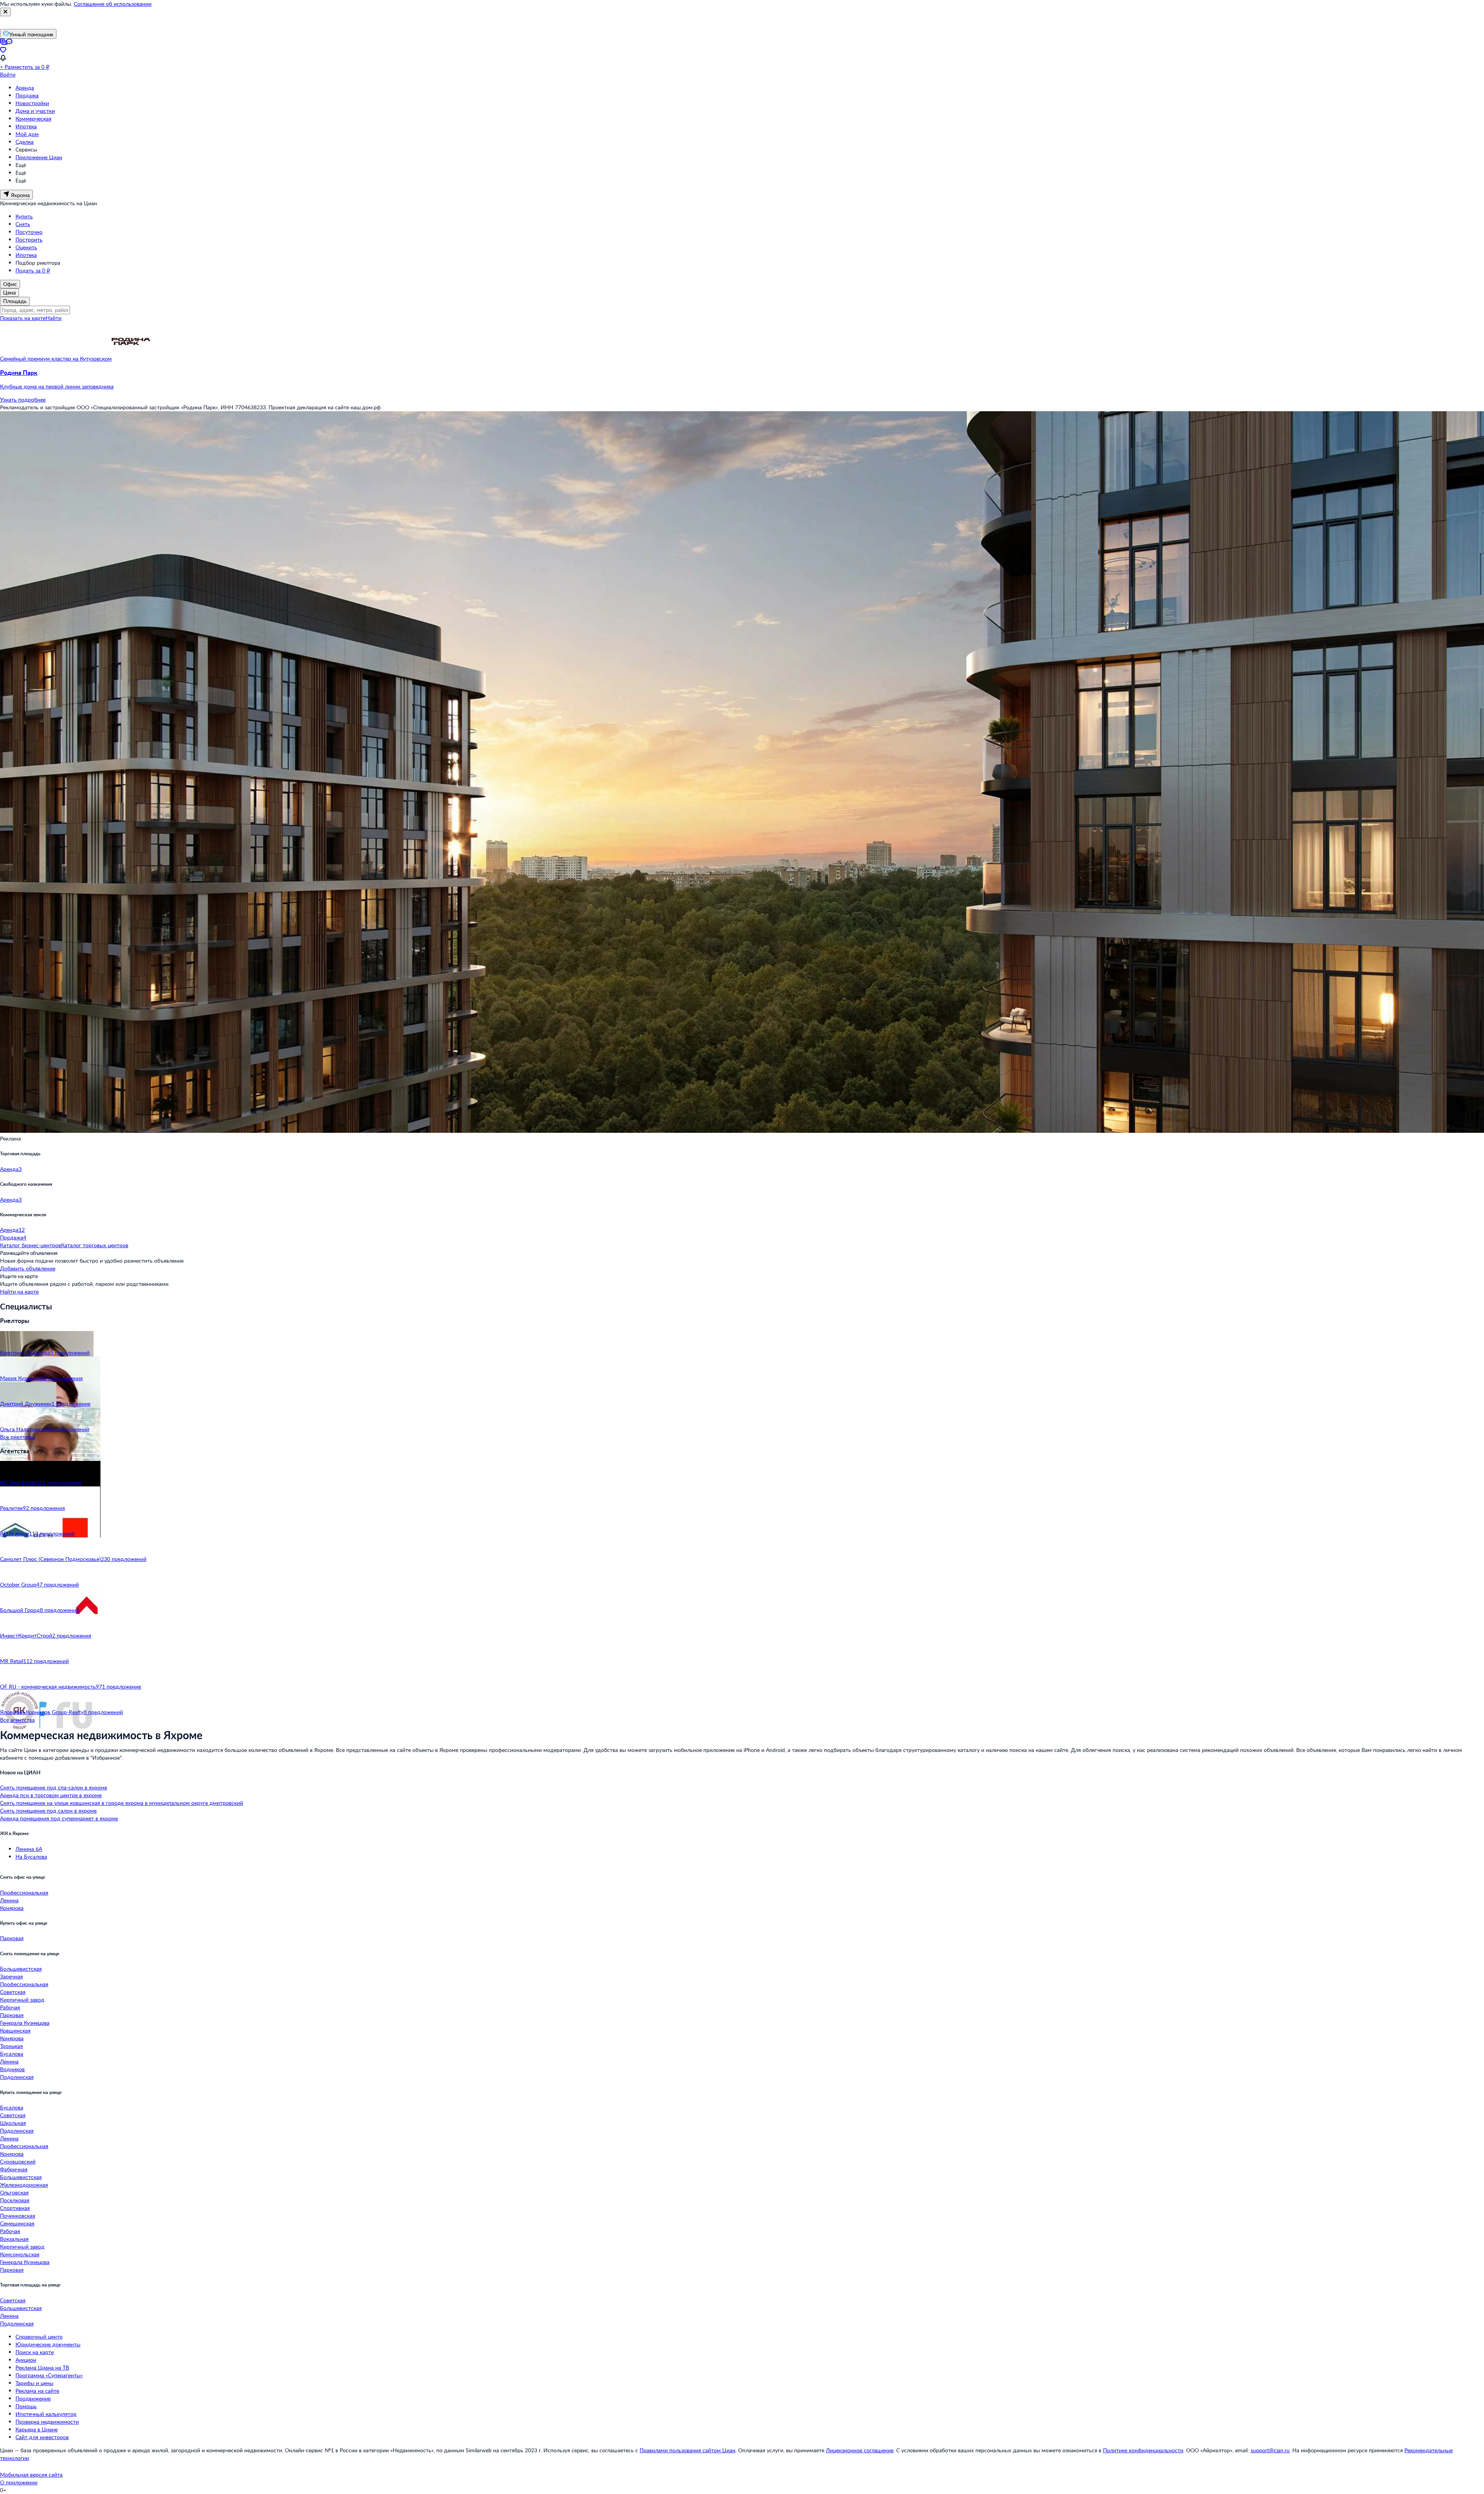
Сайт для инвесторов (42, 2437)
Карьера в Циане (37, 2429)
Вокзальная (14, 2239)
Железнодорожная (24, 2185)
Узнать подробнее (23, 399)
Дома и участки (35, 111)
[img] (131, 358)
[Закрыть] (5, 12)
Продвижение (33, 2398)
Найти (54, 318)
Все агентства (17, 1720)
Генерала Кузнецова (25, 2023)
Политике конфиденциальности (1143, 2450)
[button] (742, 380)
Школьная (13, 2123)
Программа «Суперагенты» (49, 2375)
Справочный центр (39, 2337)
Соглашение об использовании (113, 4)
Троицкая (11, 2046)
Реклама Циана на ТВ (42, 2367)
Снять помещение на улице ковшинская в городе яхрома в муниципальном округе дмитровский (122, 1803)
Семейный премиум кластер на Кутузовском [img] (56, 358)
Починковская (18, 2216)
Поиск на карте (35, 2352)
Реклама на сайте (37, 2391)
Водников (12, 2069)
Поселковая (15, 2200)
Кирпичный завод (22, 1999)
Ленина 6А (29, 1849)
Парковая (12, 1938)
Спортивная (15, 2208)
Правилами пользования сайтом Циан (688, 2450)
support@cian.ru (1270, 2450)
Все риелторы (18, 1437)
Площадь (15, 301)
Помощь (26, 2406)
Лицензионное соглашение (860, 2450)
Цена (9, 292)
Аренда (25, 88)
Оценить (26, 247)
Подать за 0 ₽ (33, 270)
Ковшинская (15, 2030)
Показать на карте (23, 318)
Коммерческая (33, 118)
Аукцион (26, 2360)
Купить (24, 216)
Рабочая (10, 2007)
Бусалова (12, 2054)
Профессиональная (24, 1892)
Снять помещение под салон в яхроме (48, 1810)
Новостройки (32, 103)
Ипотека (26, 126)
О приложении (19, 2482)
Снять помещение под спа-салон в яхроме (54, 1787)
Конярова (12, 1908)
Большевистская (21, 1969)
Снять (23, 224)
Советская (13, 1992)
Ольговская (14, 2192)
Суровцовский (18, 2161)
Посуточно (29, 232)
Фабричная (14, 2169)
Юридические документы (48, 2344)
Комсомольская (20, 2254)
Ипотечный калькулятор (46, 2414)
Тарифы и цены (34, 2383)
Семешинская (17, 2223)
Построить (29, 239)
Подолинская (17, 2077)
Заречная (11, 1976)
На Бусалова (31, 1856)
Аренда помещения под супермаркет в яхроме (59, 1818)
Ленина (9, 1900)
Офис (10, 284)
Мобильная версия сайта (31, 2474)
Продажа (27, 95)
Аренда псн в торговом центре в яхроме (51, 1795)
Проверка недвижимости (47, 2422)
